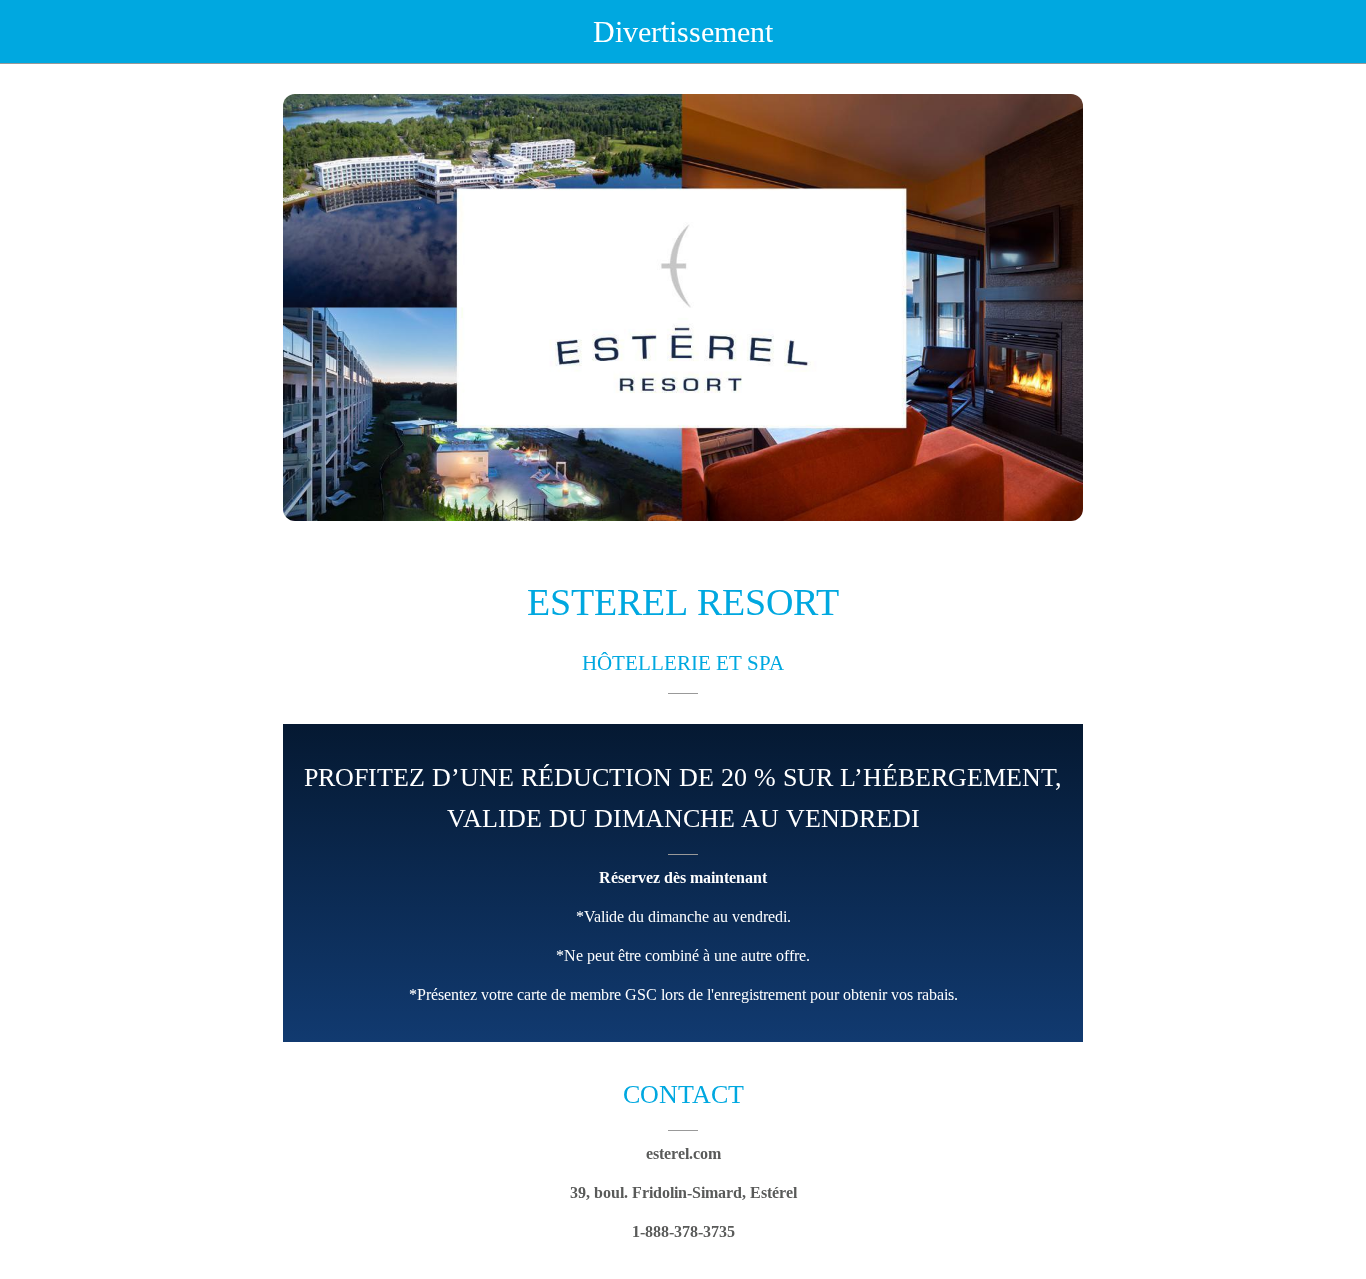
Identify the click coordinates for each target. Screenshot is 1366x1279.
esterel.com (683, 1153)
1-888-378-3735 (683, 1231)
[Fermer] (32, 32)
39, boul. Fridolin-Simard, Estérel (683, 1192)
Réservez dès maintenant (683, 877)
